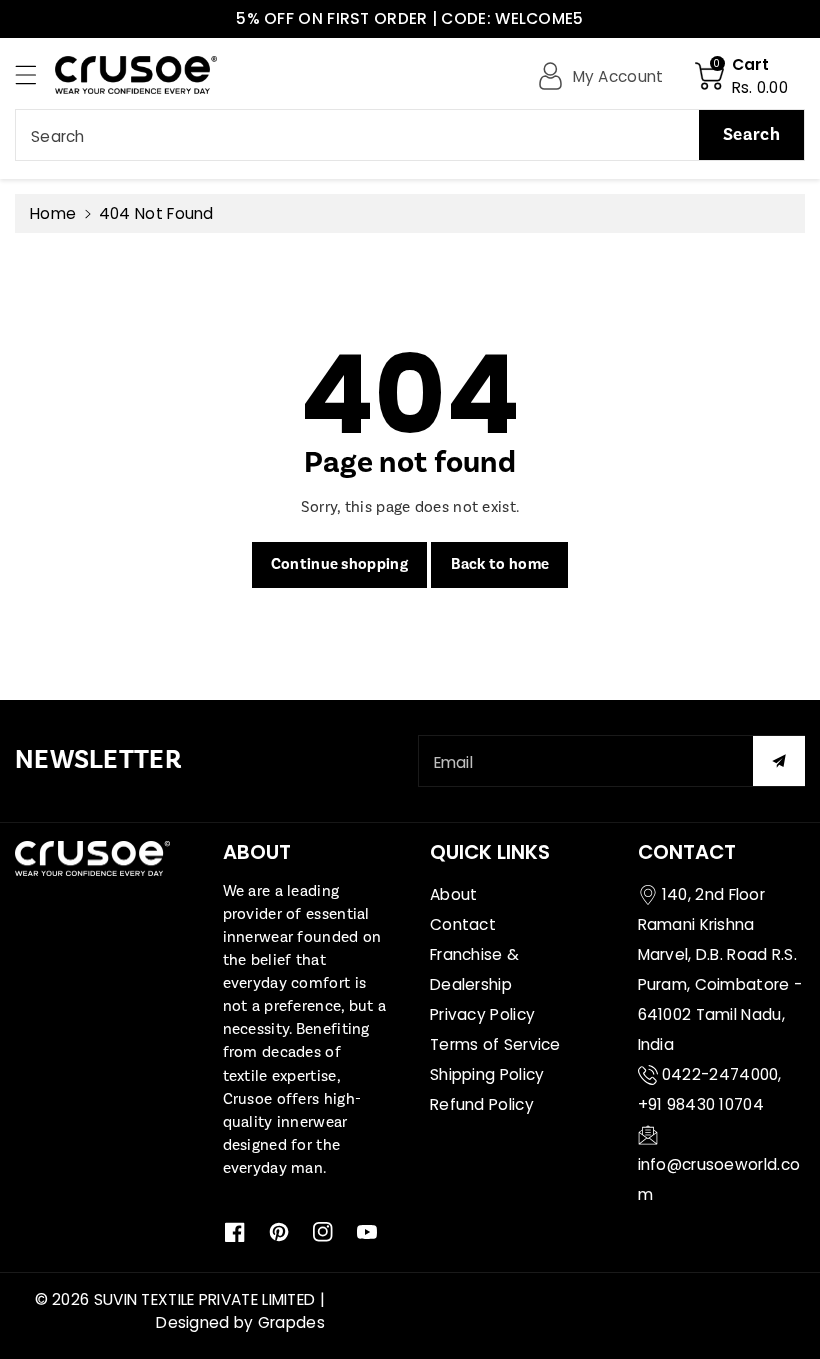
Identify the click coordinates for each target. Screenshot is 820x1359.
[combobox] (410, 135)
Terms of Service (495, 1044)
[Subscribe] (779, 761)
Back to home (500, 564)
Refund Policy (482, 1104)
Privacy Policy (482, 1014)
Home (53, 213)
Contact (463, 924)
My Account (618, 76)
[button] (35, 74)
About (454, 894)
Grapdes (291, 1322)
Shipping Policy (487, 1074)
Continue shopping (339, 564)
